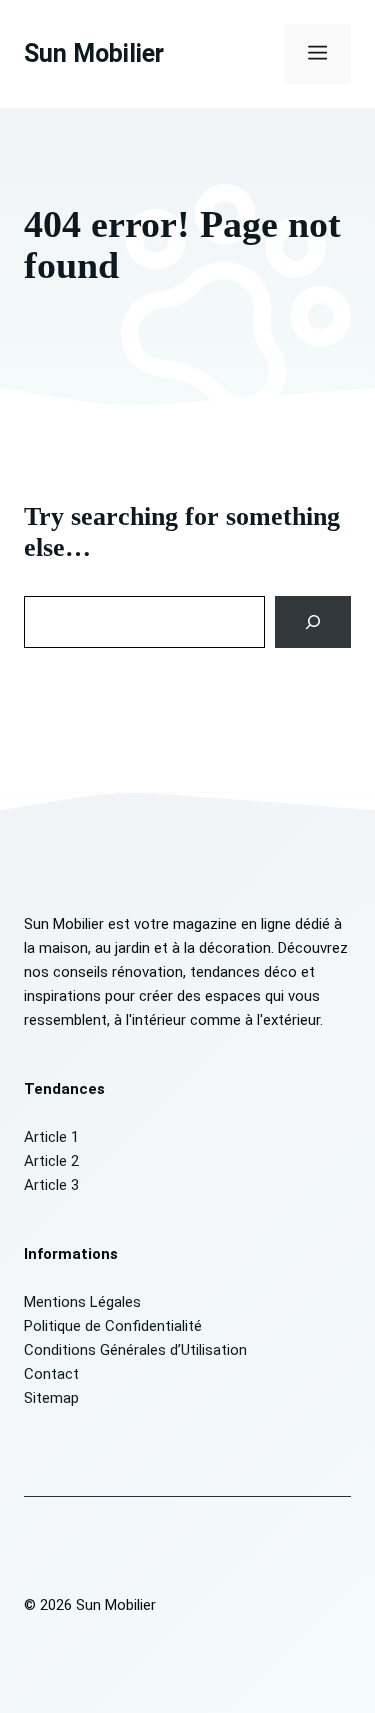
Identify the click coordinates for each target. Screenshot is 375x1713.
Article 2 (51, 1161)
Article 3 (51, 1185)
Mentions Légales (82, 1302)
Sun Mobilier (94, 53)
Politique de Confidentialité (113, 1326)
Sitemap (51, 1398)
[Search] (313, 622)
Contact (51, 1374)
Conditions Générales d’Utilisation (135, 1350)
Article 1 (51, 1137)
